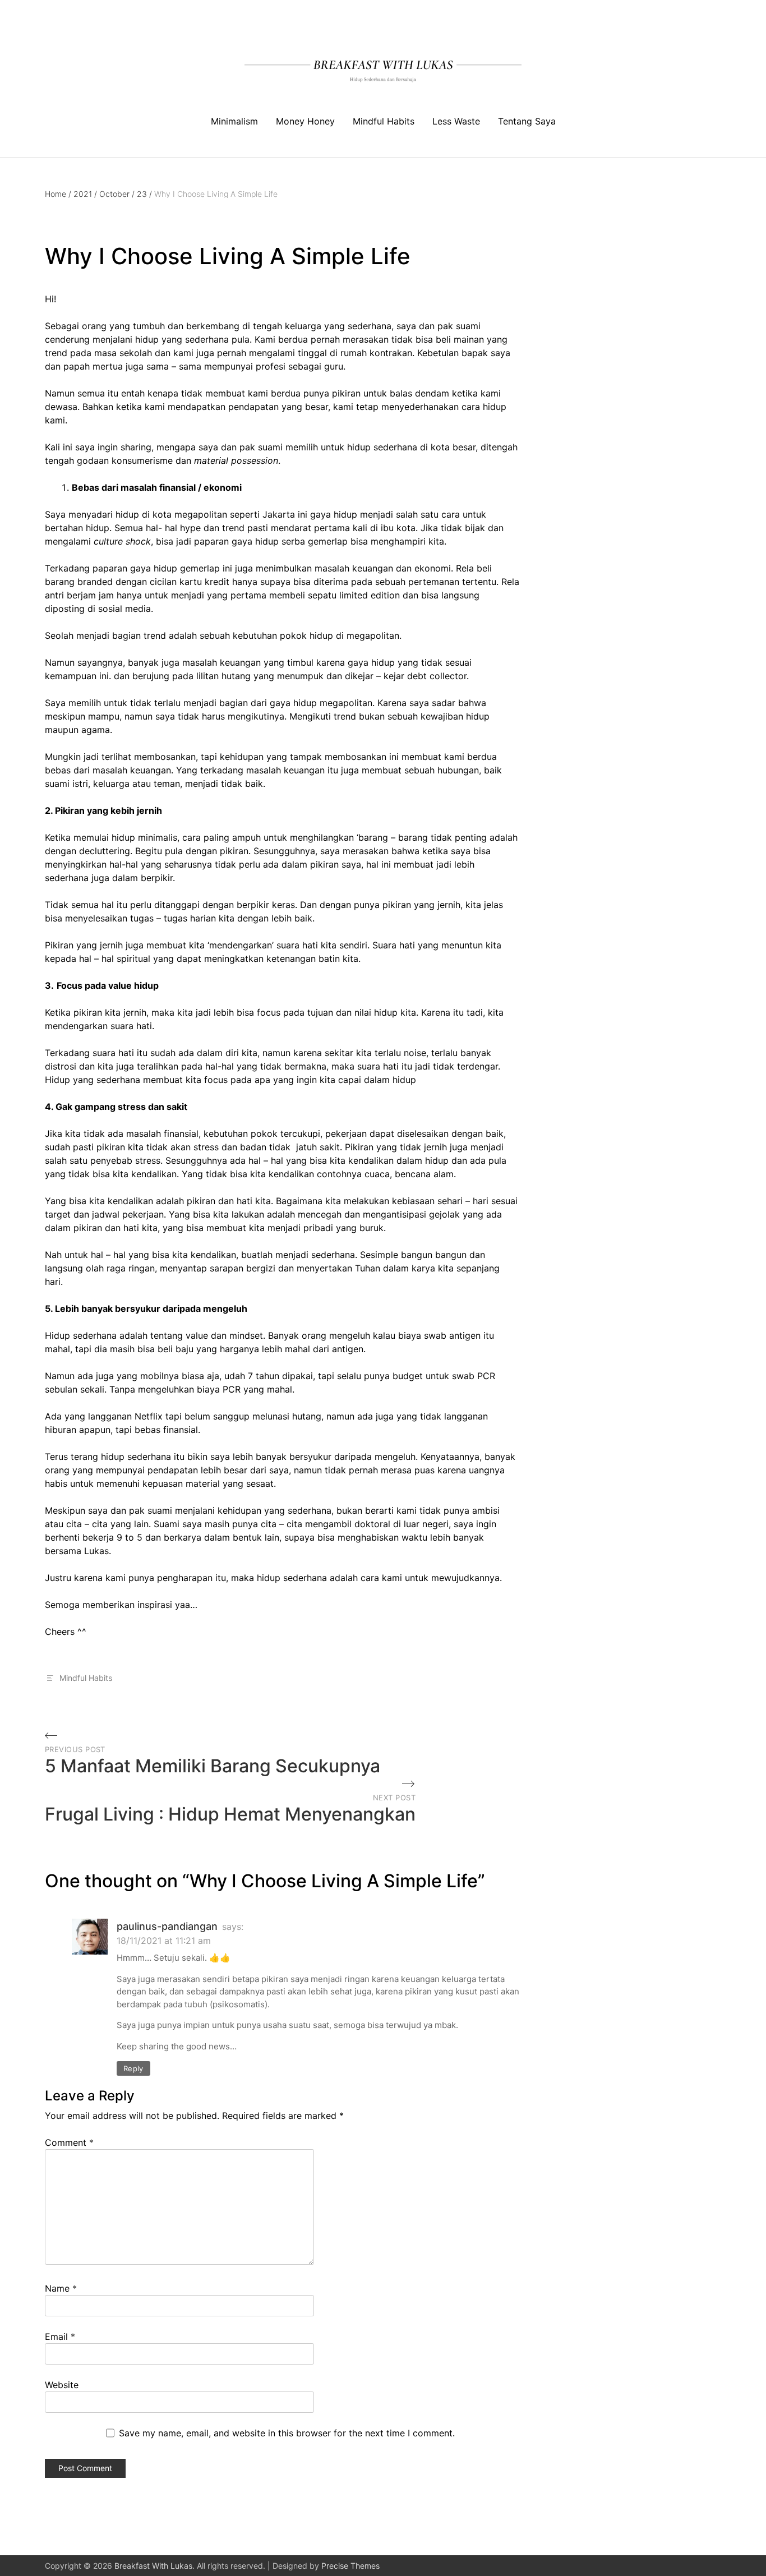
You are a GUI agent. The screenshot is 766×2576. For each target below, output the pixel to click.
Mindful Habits (384, 121)
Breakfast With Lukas (153, 2566)
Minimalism (234, 121)
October (117, 194)
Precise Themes (350, 2566)
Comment (69, 2142)
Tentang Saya (527, 121)
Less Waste (456, 121)
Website (62, 2385)
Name (61, 2288)
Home (58, 194)
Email (60, 2337)
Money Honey (305, 121)
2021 (85, 194)
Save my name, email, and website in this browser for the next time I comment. (287, 2433)
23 (144, 194)
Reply (133, 2068)
